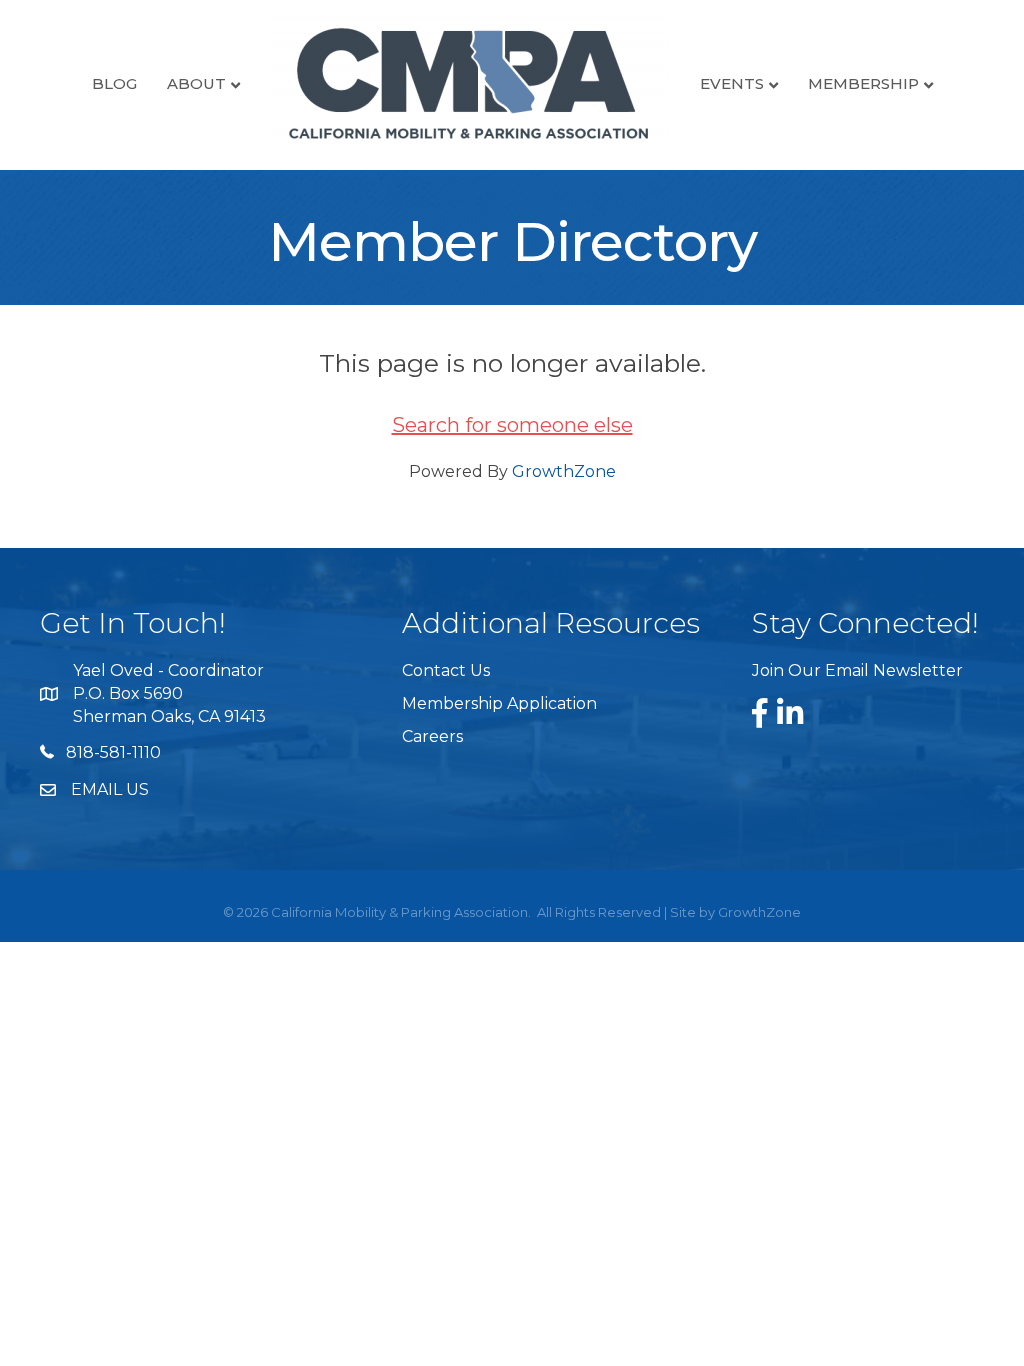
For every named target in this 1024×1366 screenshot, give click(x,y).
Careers (432, 736)
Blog (114, 83)
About (196, 83)
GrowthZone (564, 471)
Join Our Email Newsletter (857, 670)
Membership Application (499, 703)
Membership (863, 83)
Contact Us (446, 670)
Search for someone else (512, 425)
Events (732, 83)
